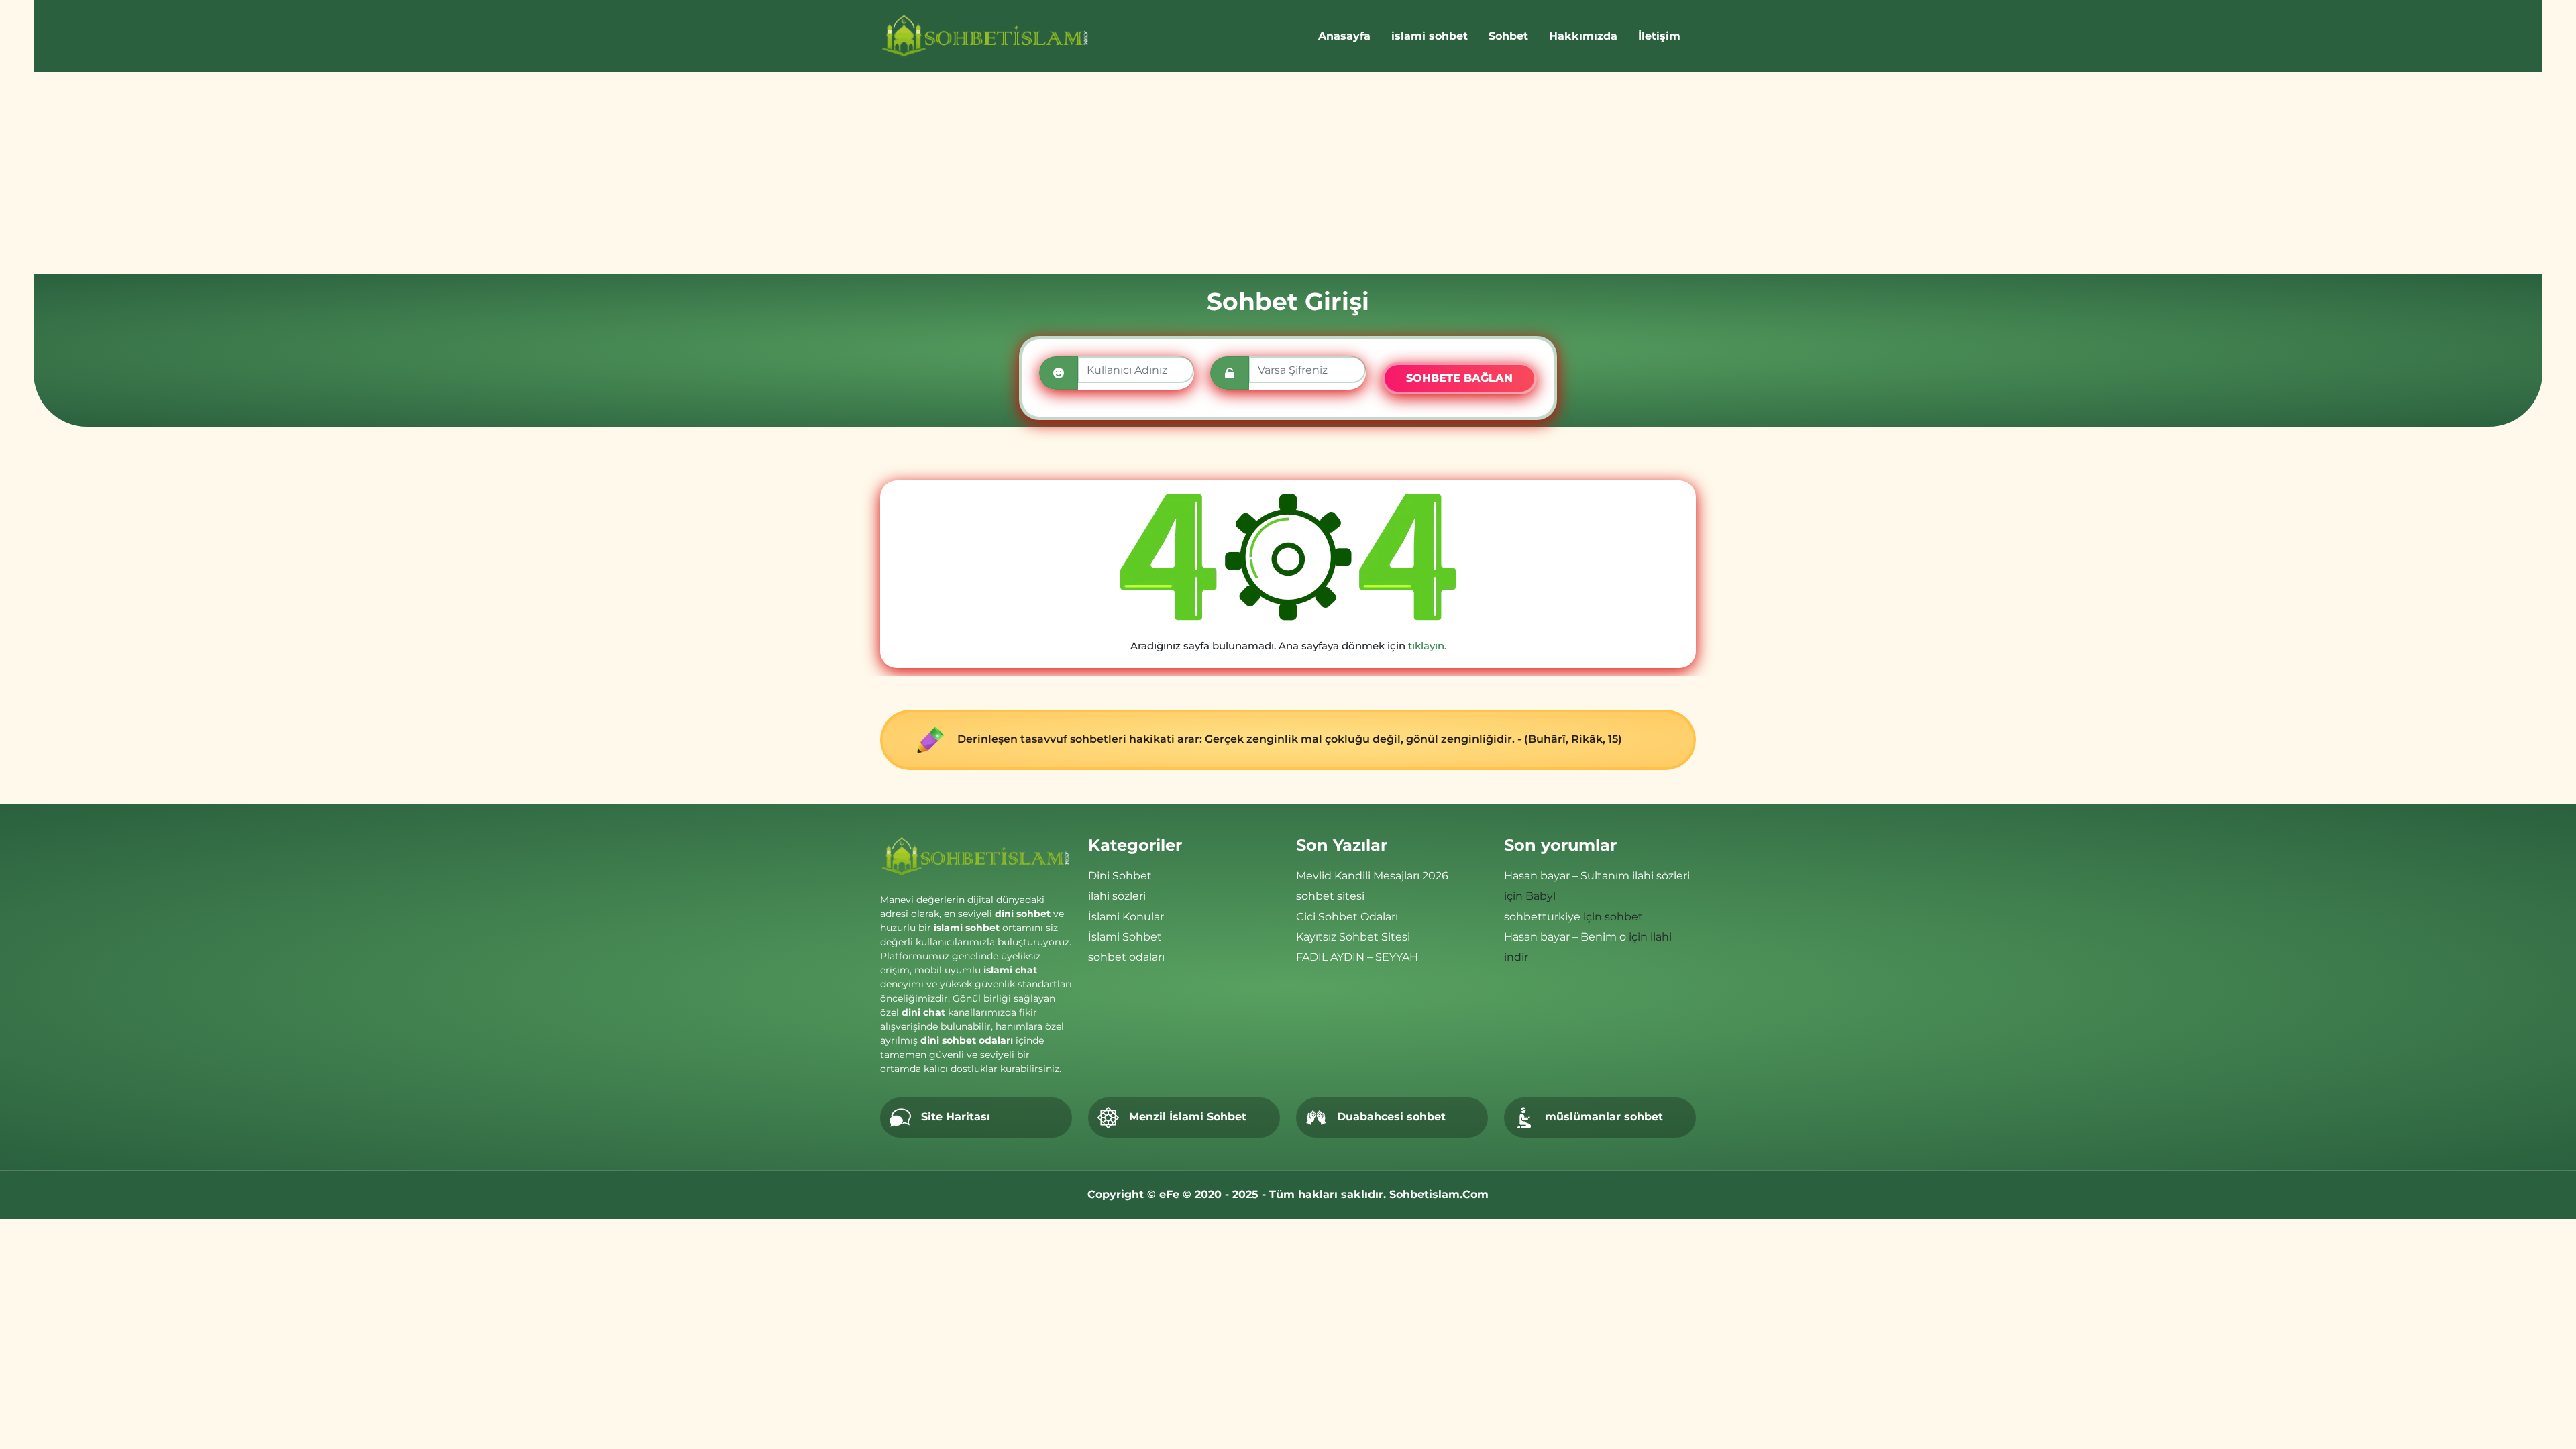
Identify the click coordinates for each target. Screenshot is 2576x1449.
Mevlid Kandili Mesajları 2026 (1372, 876)
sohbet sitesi (1330, 896)
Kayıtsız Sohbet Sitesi (1353, 937)
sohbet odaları (1126, 957)
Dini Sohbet (1120, 876)
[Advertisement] (1288, 173)
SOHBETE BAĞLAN (1459, 378)
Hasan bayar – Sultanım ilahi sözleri (1597, 876)
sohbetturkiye (1542, 917)
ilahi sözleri (1117, 896)
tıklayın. (1427, 646)
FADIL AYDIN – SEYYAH (1357, 957)
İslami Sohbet (1125, 937)
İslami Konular (1126, 917)
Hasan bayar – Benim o (1565, 937)
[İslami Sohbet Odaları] (986, 36)
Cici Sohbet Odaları (1347, 917)
